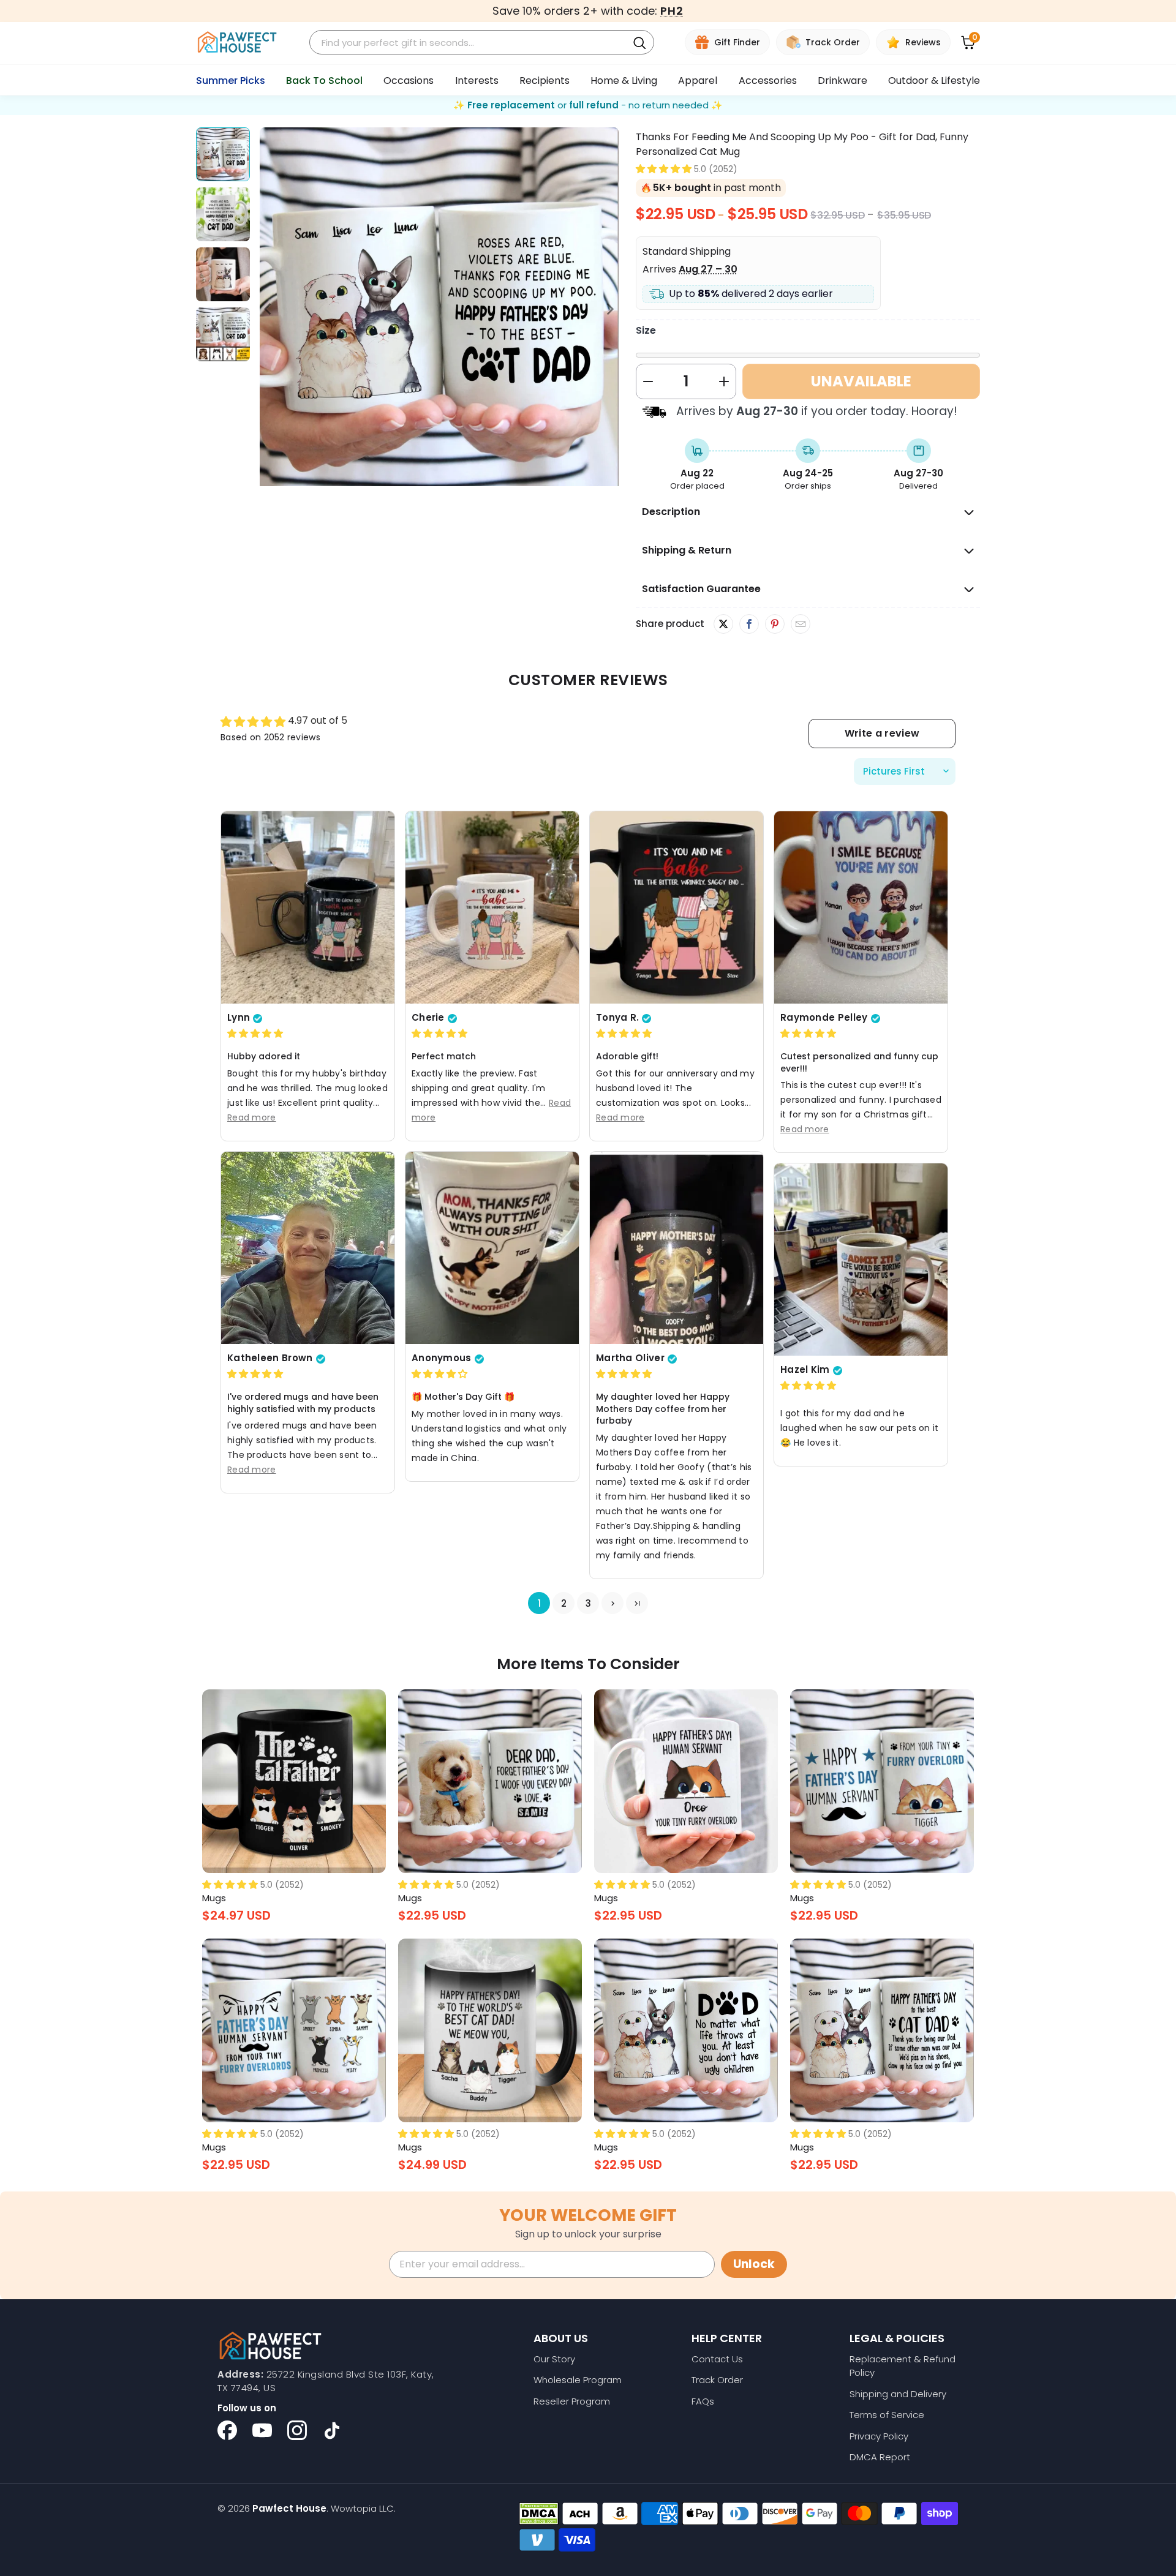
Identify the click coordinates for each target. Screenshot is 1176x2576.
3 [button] (588, 1603)
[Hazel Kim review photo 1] (861, 1260)
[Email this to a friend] (800, 625)
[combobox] (470, 43)
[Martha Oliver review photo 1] (677, 1248)
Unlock (754, 2264)
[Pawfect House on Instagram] (297, 2430)
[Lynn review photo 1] (308, 907)
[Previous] (269, 309)
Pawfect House (289, 2508)
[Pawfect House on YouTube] (262, 2430)
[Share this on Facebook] (749, 625)
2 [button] (564, 1603)
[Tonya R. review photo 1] (677, 907)
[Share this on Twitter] (723, 624)
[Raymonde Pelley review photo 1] (861, 907)
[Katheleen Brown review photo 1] (308, 1248)
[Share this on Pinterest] (775, 625)
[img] (255, 1034)
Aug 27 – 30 (708, 269)
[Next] (609, 309)
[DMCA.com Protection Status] (539, 2514)
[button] (664, 169)
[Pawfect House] (237, 43)
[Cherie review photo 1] (492, 907)
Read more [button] (252, 1117)
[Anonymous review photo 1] (492, 1248)
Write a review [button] (882, 733)
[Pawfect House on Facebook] (227, 2430)
